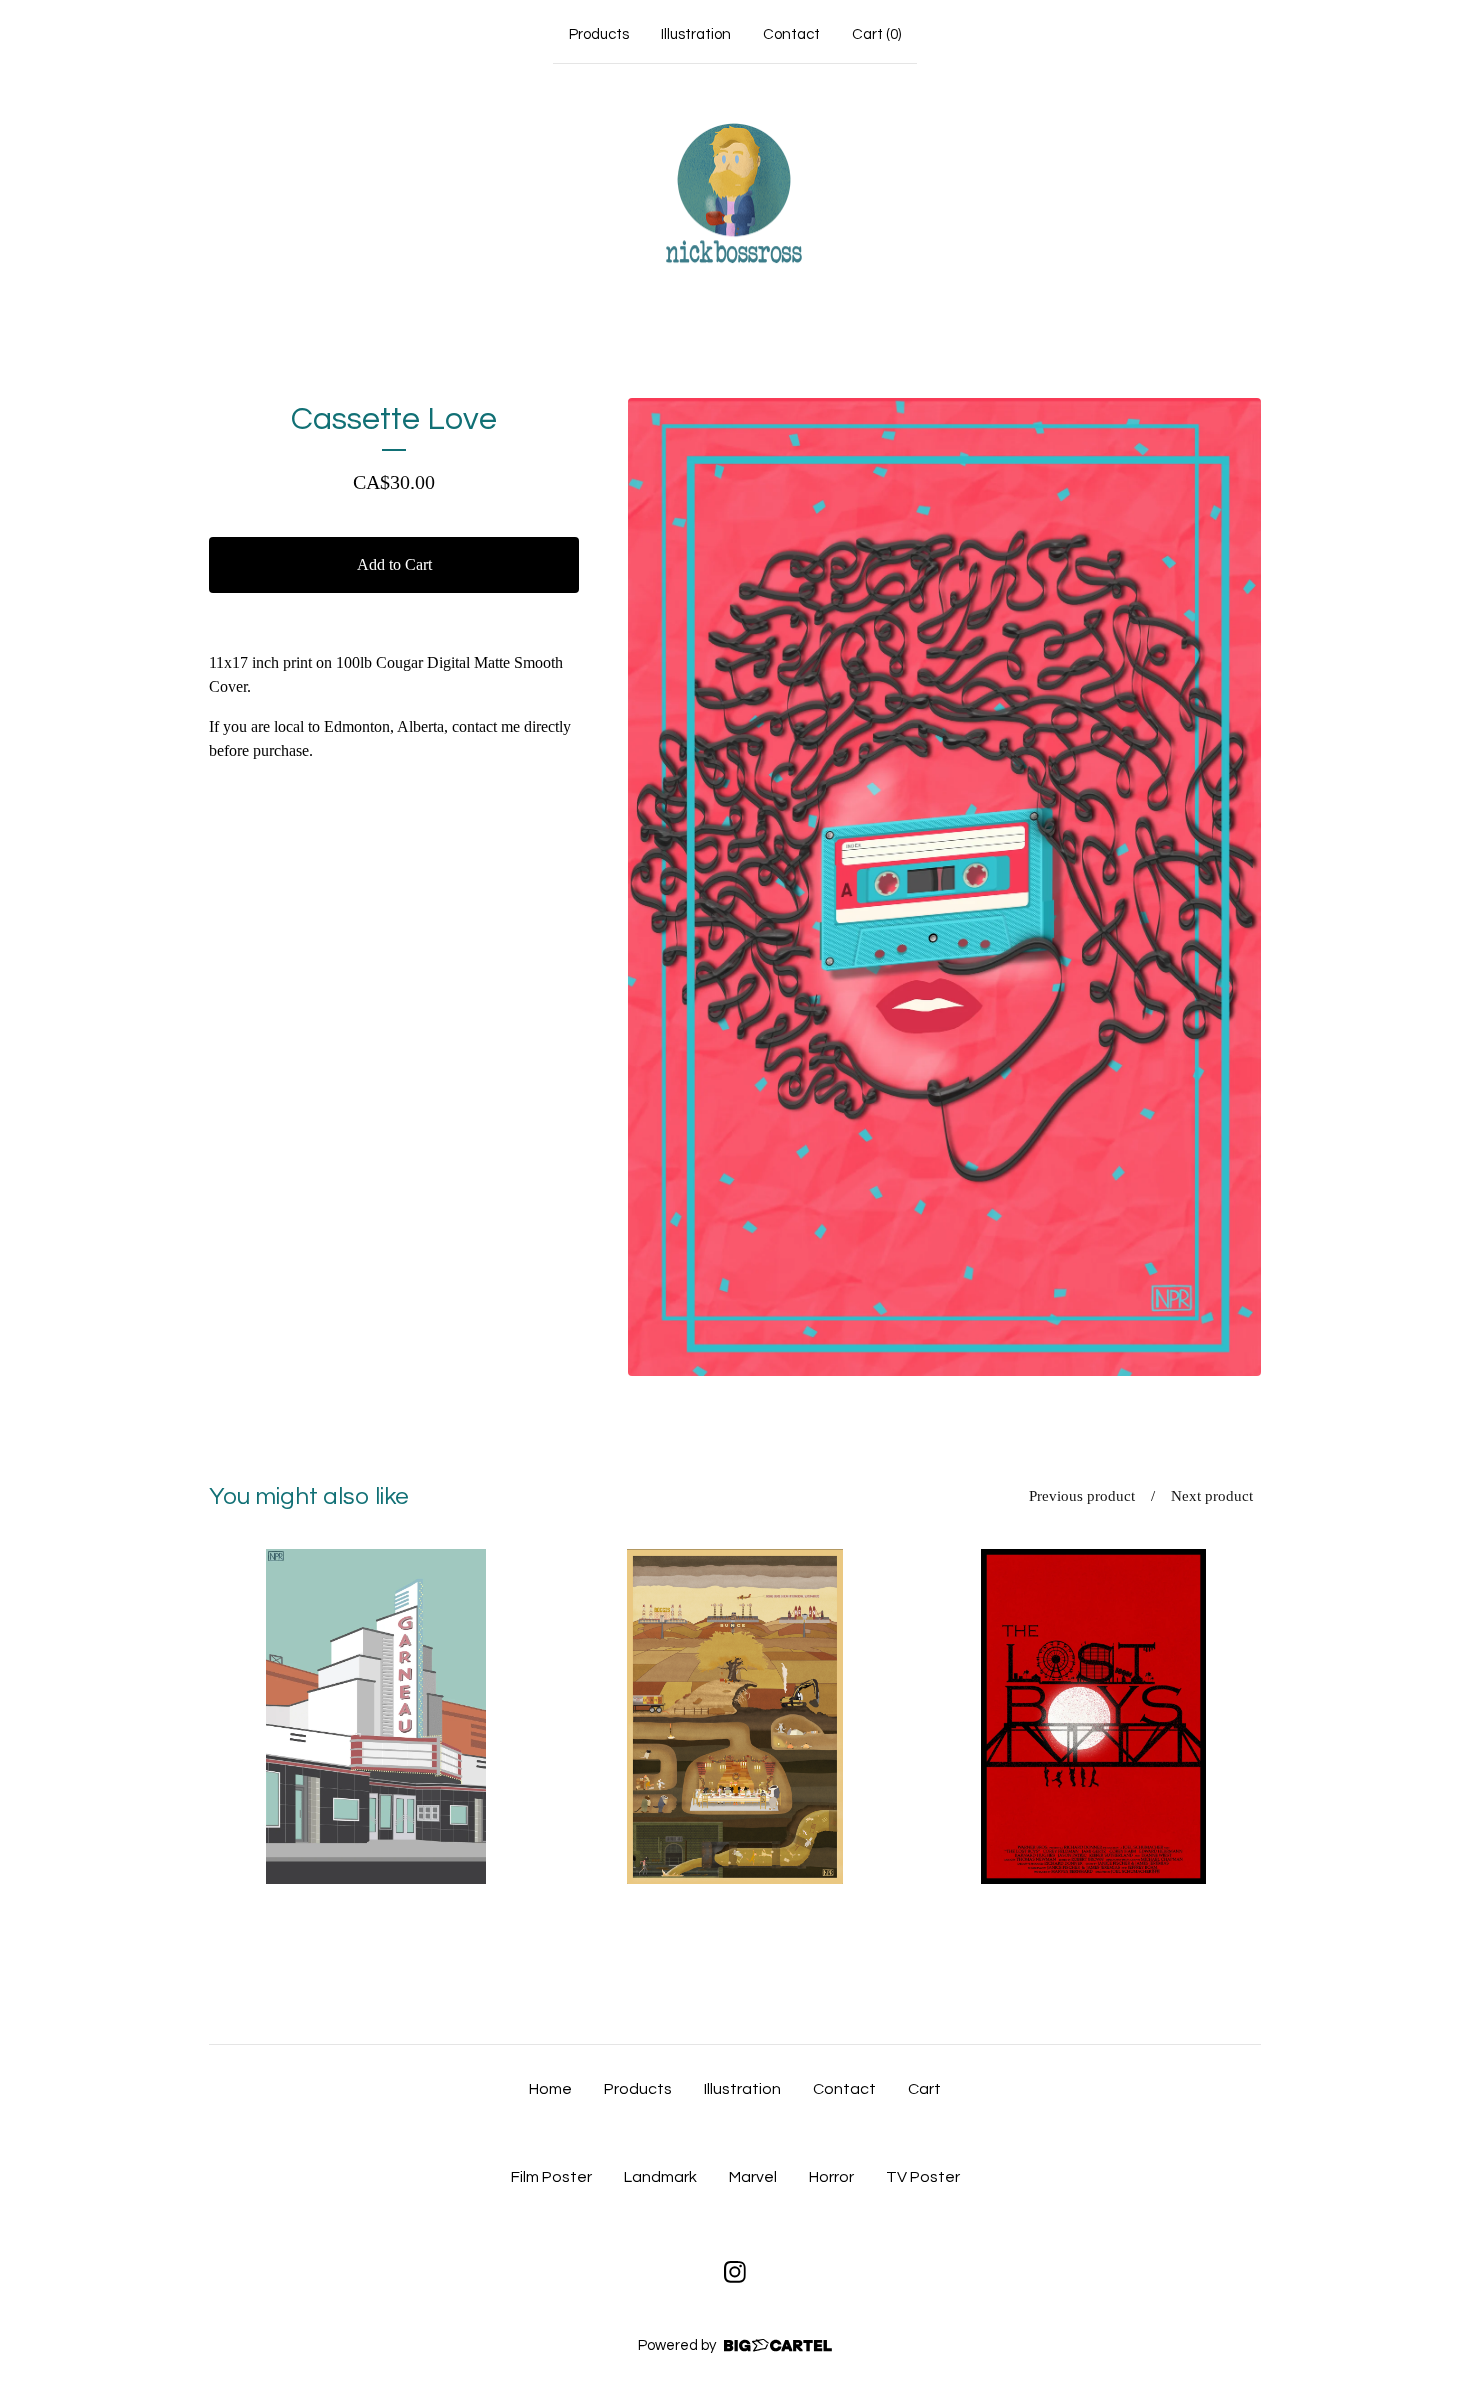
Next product (1212, 1496)
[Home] (735, 195)
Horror (831, 2177)
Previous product (1082, 1496)
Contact (791, 34)
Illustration (696, 34)
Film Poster (551, 2177)
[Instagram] (735, 2272)
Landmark (660, 2177)
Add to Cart (394, 564)
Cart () (876, 34)
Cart (924, 2089)
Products (599, 34)
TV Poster (923, 2177)
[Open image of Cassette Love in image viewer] (944, 887)
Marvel (753, 2177)
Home (550, 2089)
